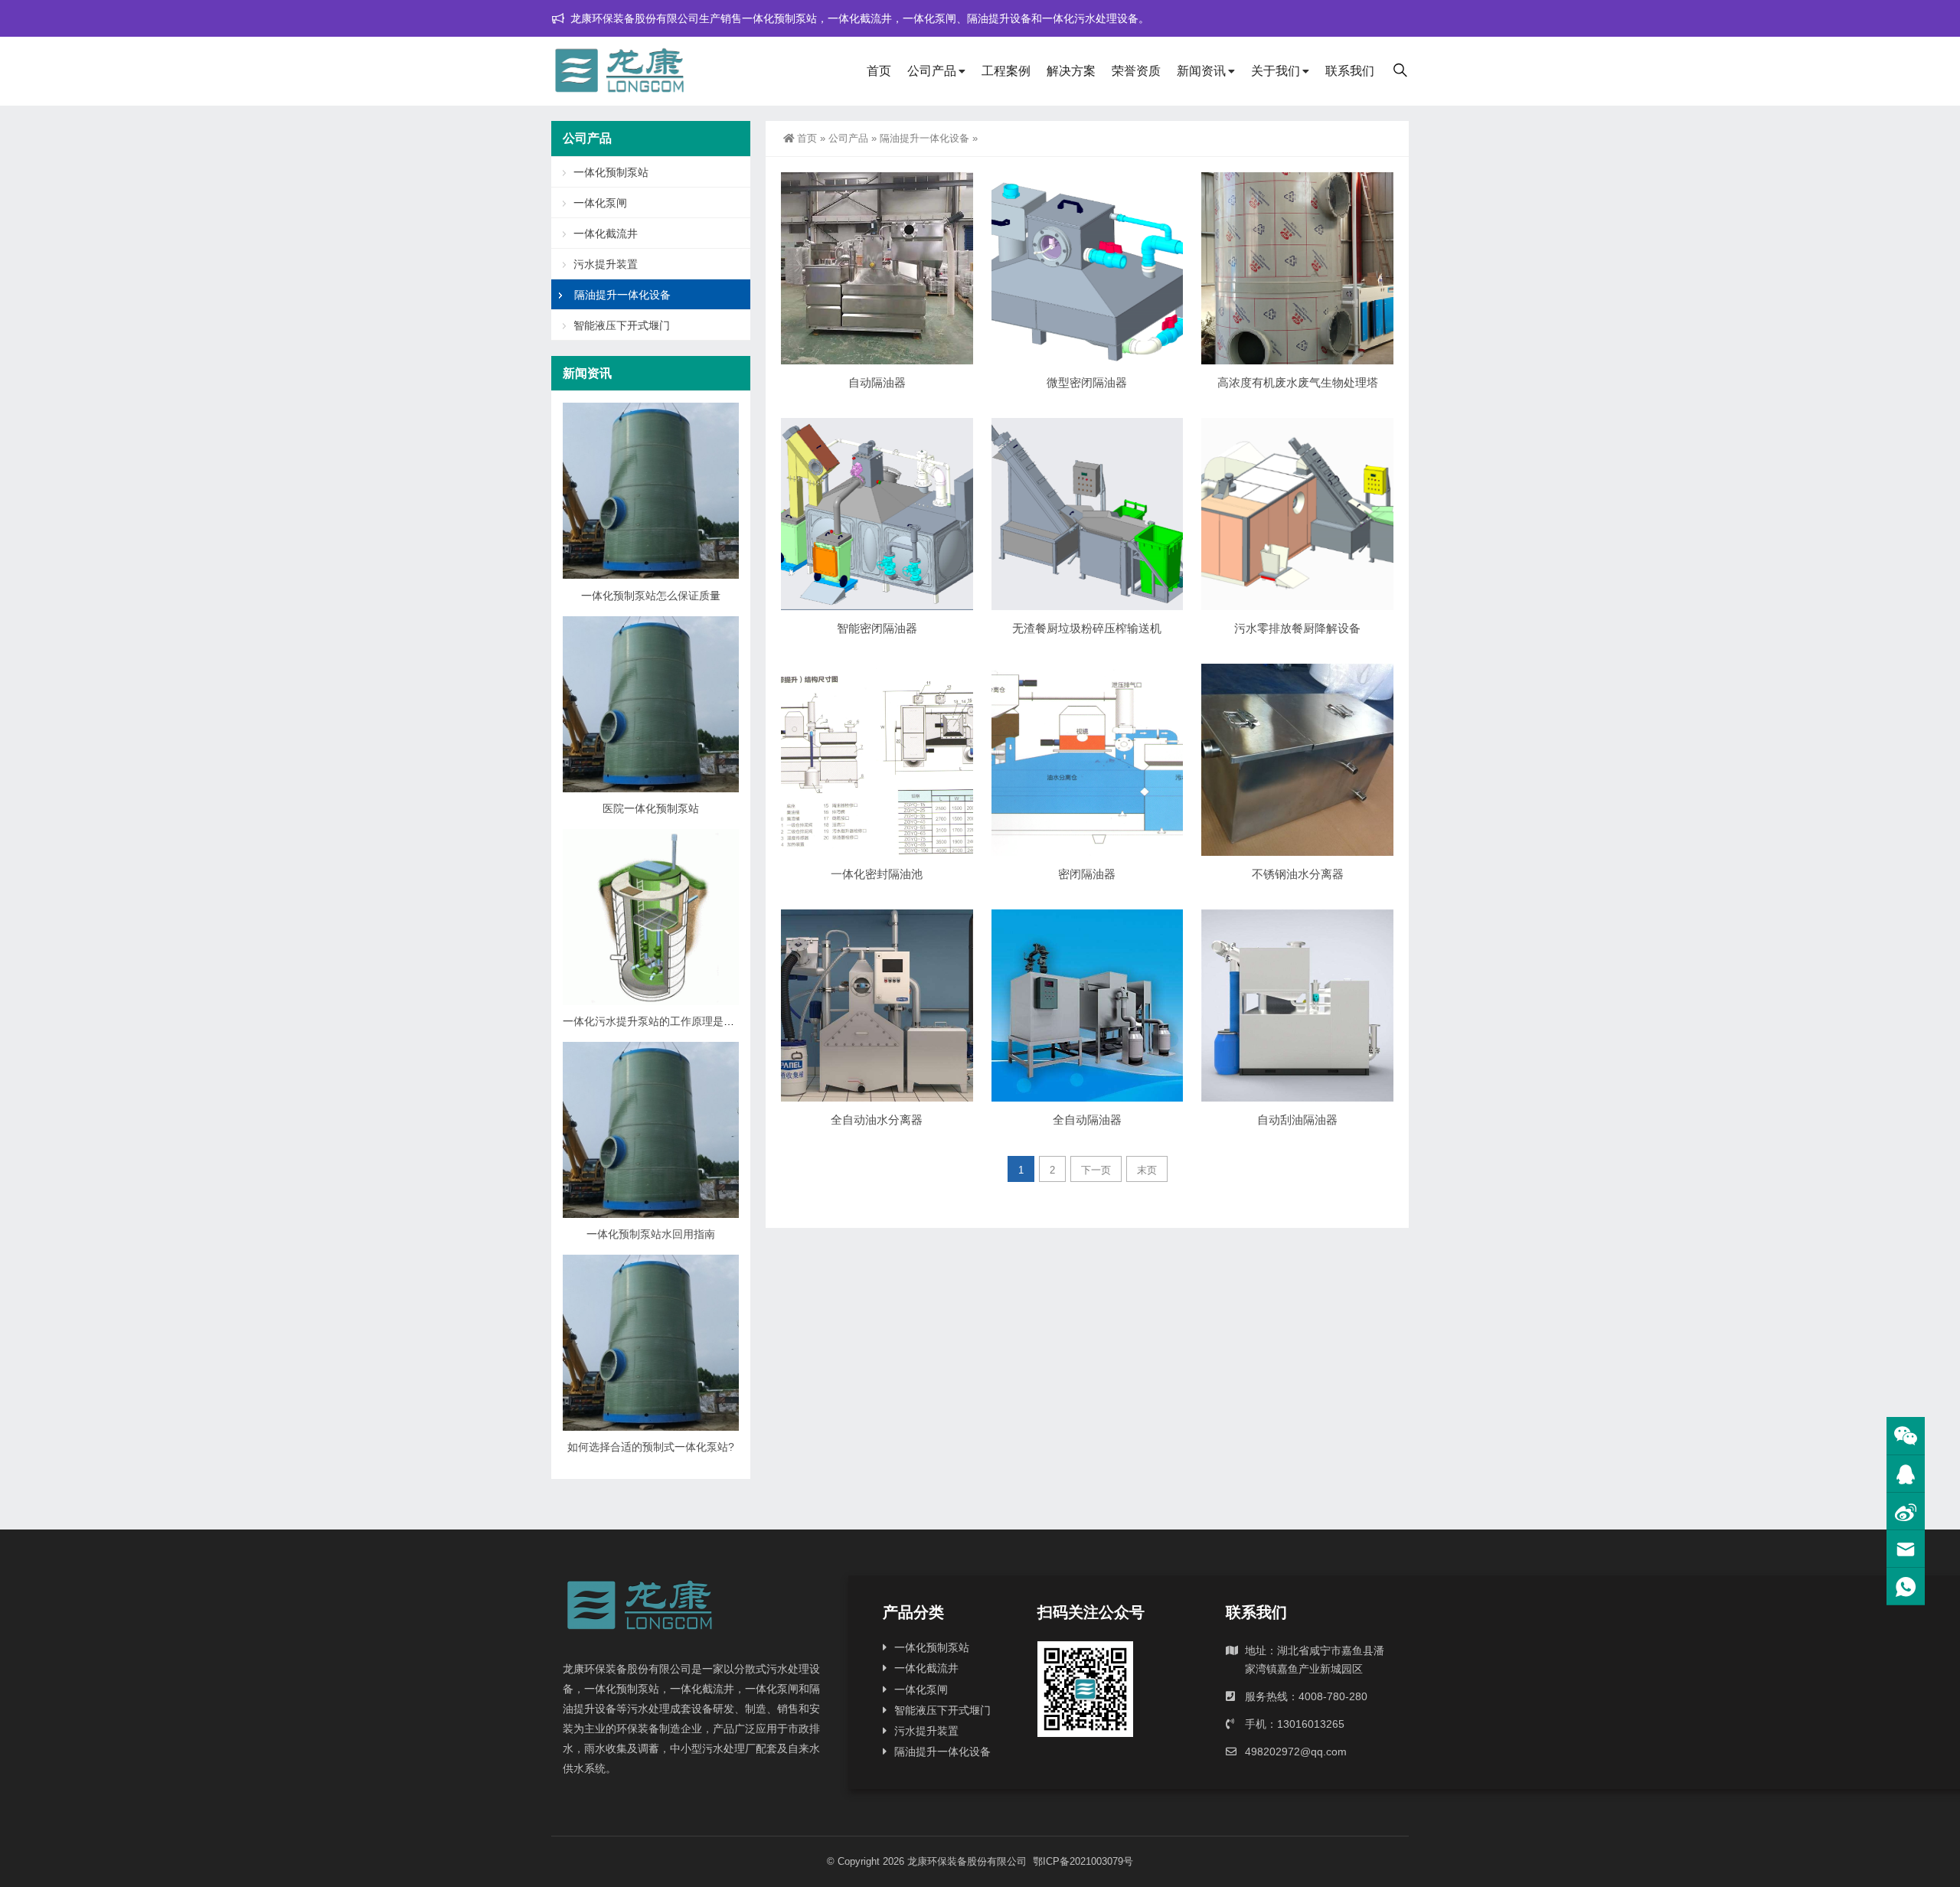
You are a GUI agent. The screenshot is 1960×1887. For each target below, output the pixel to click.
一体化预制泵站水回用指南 (651, 1234)
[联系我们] (1906, 1474)
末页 (1147, 1170)
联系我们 (1350, 71)
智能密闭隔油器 (877, 628)
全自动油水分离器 (877, 1120)
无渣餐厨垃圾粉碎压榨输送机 (1087, 628)
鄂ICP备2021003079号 (1083, 1861)
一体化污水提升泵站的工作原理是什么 (654, 1021)
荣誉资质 (1136, 71)
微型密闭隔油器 (1087, 382)
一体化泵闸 (600, 203)
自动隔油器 (877, 382)
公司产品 (932, 71)
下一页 (1096, 1170)
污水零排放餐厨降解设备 (1297, 628)
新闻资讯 (1201, 71)
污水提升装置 (606, 264)
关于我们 (1276, 71)
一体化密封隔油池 (877, 874)
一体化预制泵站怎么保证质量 (651, 596)
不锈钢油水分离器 (1298, 874)
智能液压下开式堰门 (622, 325)
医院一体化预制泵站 (651, 808)
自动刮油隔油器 (1297, 1120)
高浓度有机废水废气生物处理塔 (1298, 382)
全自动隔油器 (1087, 1120)
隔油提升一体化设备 (924, 138)
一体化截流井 (606, 233)
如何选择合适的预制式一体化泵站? (651, 1447)
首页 (879, 71)
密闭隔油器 (1087, 874)
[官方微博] (1906, 1512)
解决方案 (1071, 71)
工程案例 (1006, 71)
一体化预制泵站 (611, 172)
